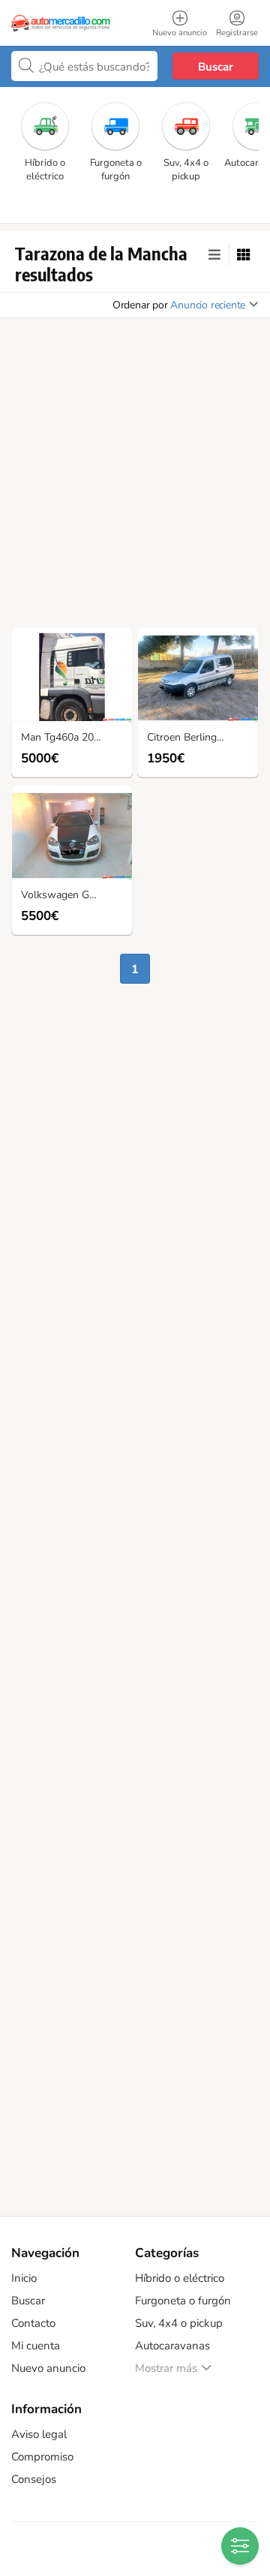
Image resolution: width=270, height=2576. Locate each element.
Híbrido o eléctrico (180, 2278)
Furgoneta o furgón (183, 2301)
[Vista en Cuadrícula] (244, 255)
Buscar (216, 67)
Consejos (34, 2479)
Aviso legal (39, 2434)
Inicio (24, 2278)
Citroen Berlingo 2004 (198, 738)
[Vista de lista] (214, 255)
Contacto (33, 2323)
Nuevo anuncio (48, 2368)
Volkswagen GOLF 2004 (76, 896)
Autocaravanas (172, 2346)
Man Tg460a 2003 (63, 738)
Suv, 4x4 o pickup (179, 2323)
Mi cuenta (36, 2346)
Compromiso (42, 2457)
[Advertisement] (135, 477)
